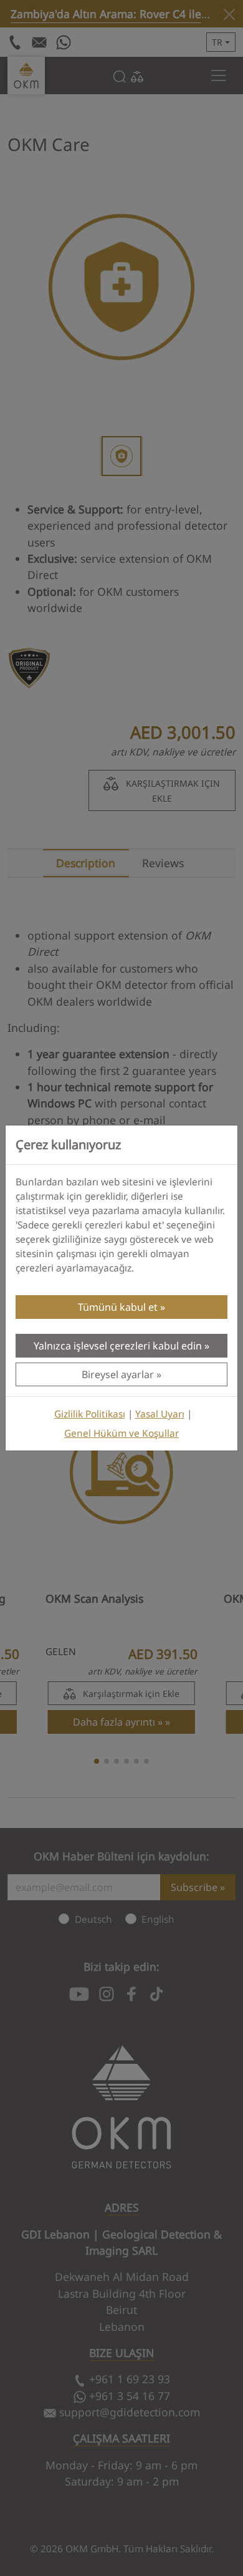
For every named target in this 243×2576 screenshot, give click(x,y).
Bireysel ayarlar (118, 1374)
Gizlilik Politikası (90, 1414)
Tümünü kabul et (118, 1307)
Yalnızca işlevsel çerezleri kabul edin (118, 1346)
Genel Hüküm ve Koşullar (121, 1433)
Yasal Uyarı (160, 1414)
